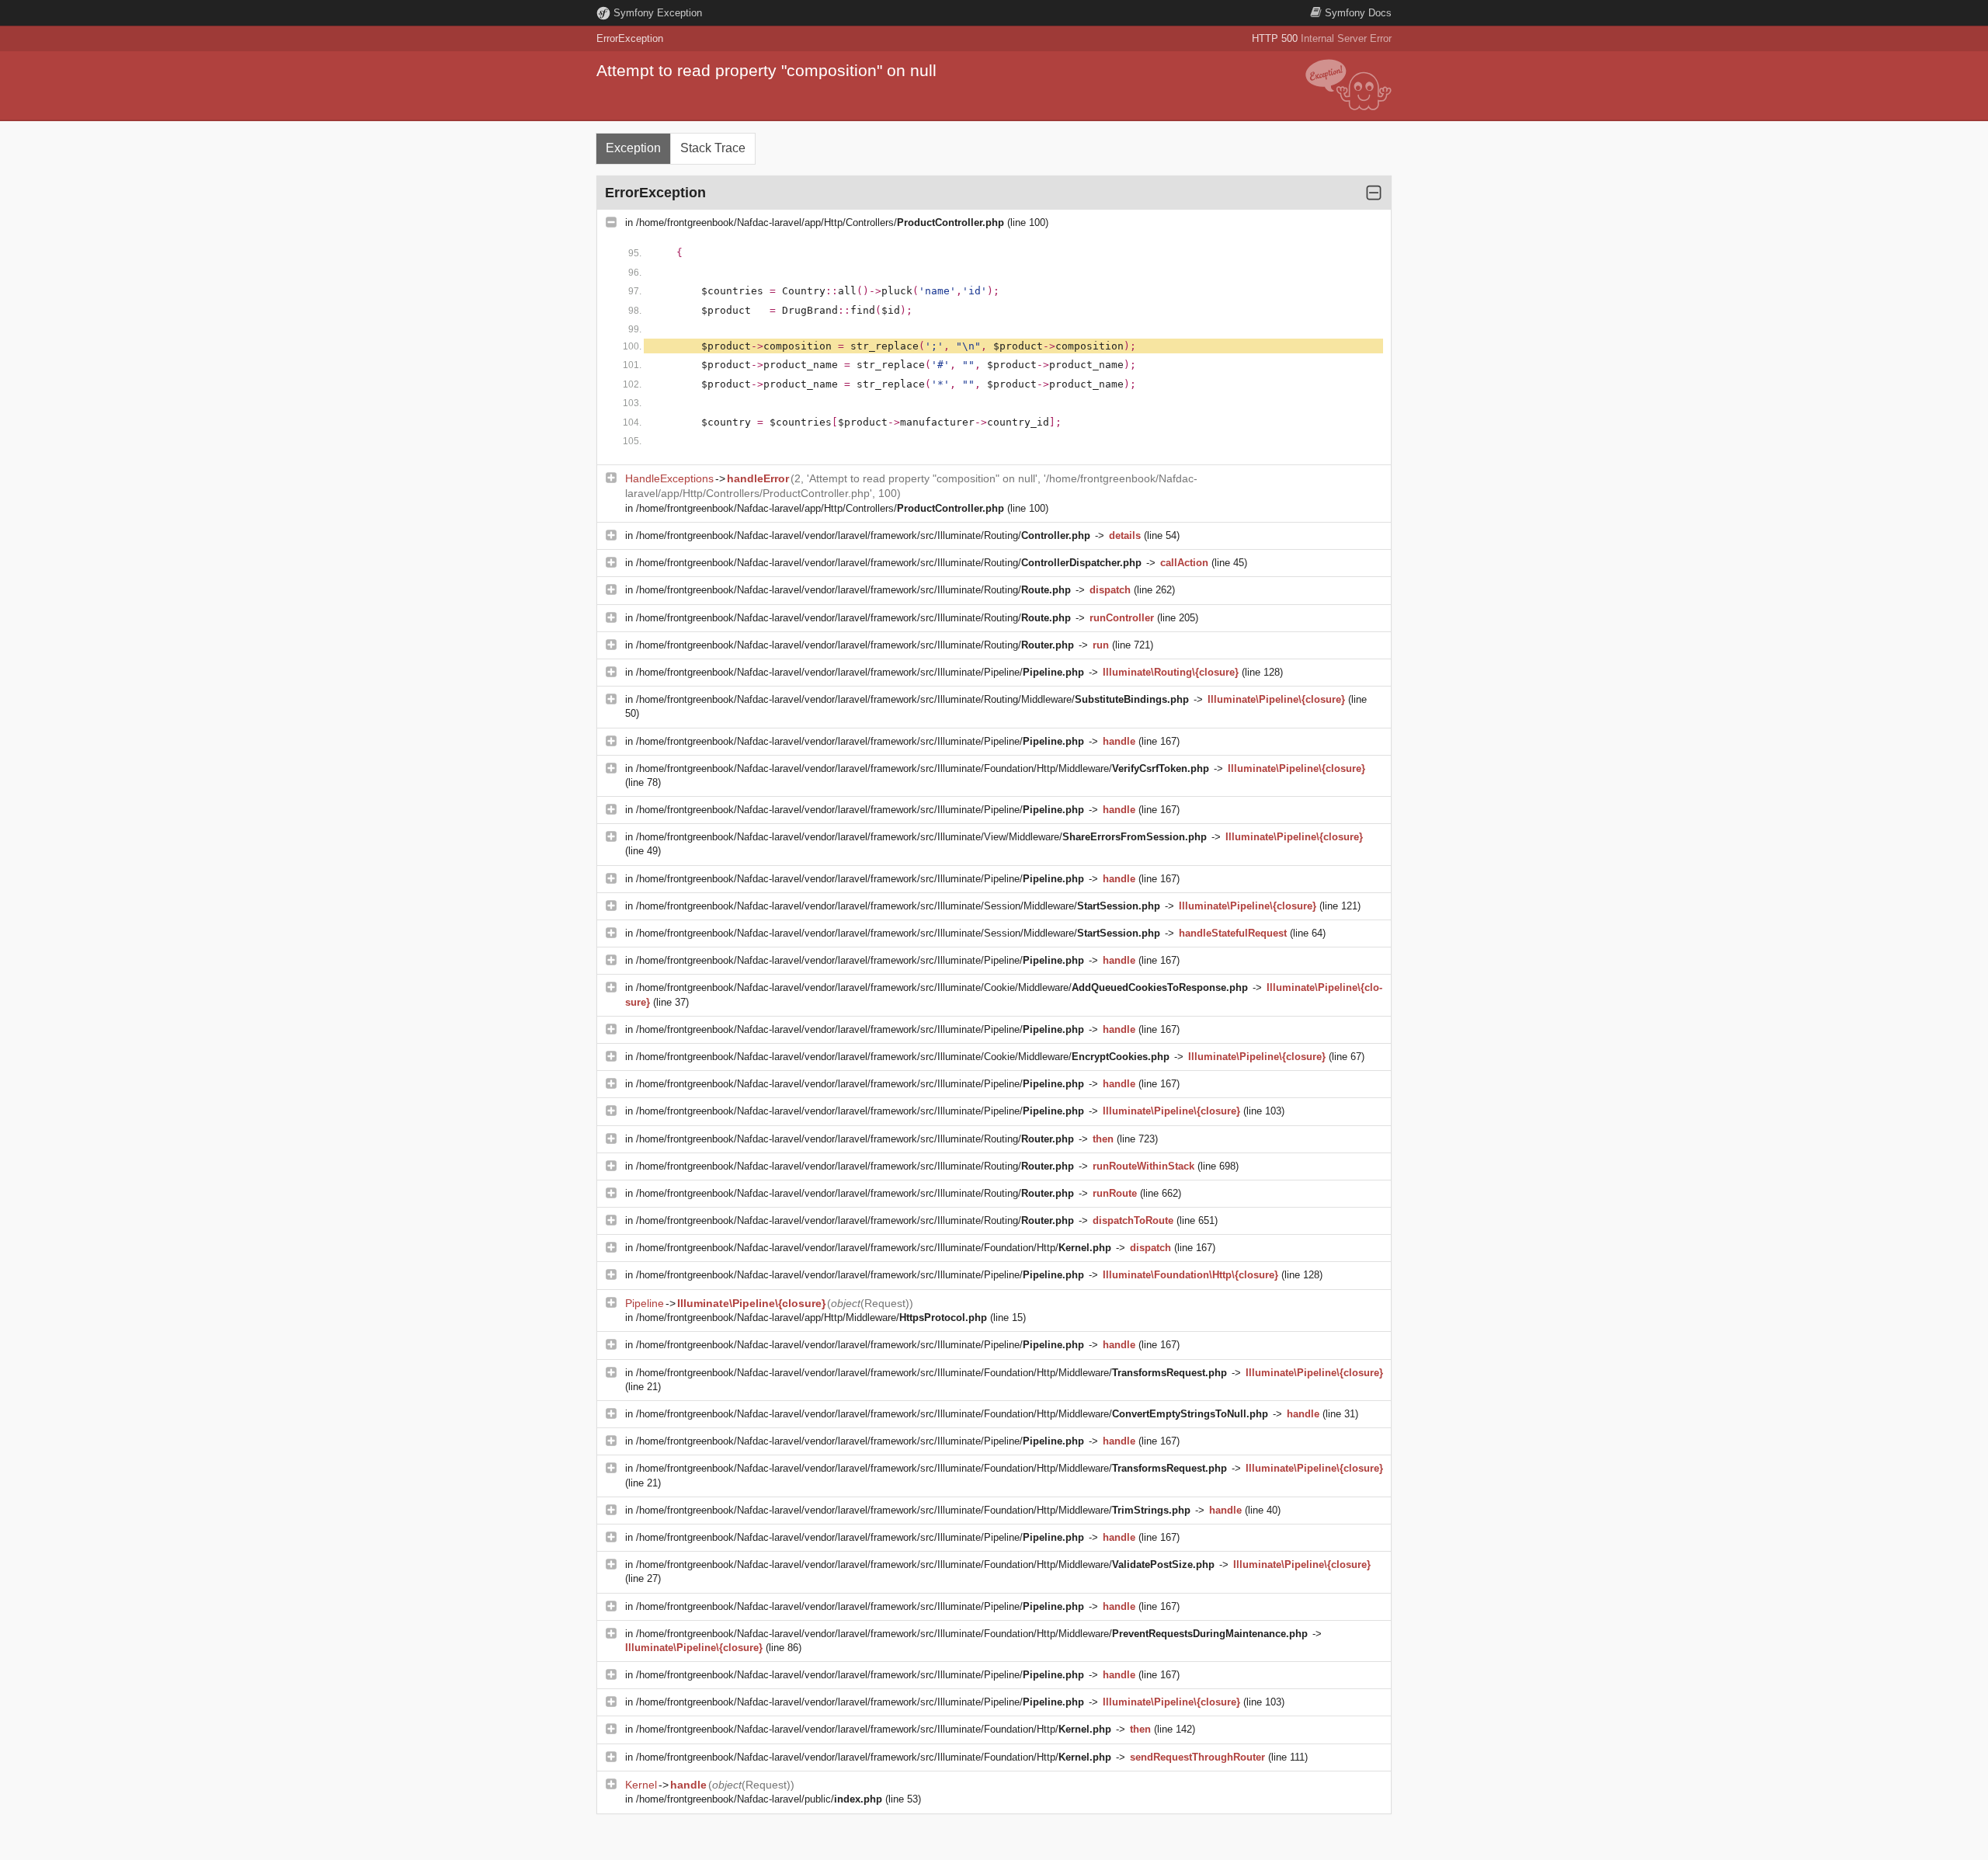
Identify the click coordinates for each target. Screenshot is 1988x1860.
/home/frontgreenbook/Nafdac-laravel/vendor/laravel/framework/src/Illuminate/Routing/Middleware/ (912, 699)
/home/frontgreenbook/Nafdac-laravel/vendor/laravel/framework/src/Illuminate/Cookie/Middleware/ (942, 987)
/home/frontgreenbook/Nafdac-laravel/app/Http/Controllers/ (820, 223)
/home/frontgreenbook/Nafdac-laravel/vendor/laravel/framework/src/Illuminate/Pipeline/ (860, 672)
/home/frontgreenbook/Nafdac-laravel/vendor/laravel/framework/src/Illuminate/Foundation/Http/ (874, 1248)
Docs (1358, 13)
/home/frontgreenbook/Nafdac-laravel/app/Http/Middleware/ (812, 1318)
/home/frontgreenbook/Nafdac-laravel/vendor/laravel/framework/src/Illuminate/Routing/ (863, 535)
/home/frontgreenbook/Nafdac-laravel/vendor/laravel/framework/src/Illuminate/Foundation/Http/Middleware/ (923, 768)
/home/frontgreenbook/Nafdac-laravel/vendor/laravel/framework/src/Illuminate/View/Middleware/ (921, 837)
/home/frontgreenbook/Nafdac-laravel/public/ (759, 1799)
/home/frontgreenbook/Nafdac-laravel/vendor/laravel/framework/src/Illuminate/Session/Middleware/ (898, 906)
